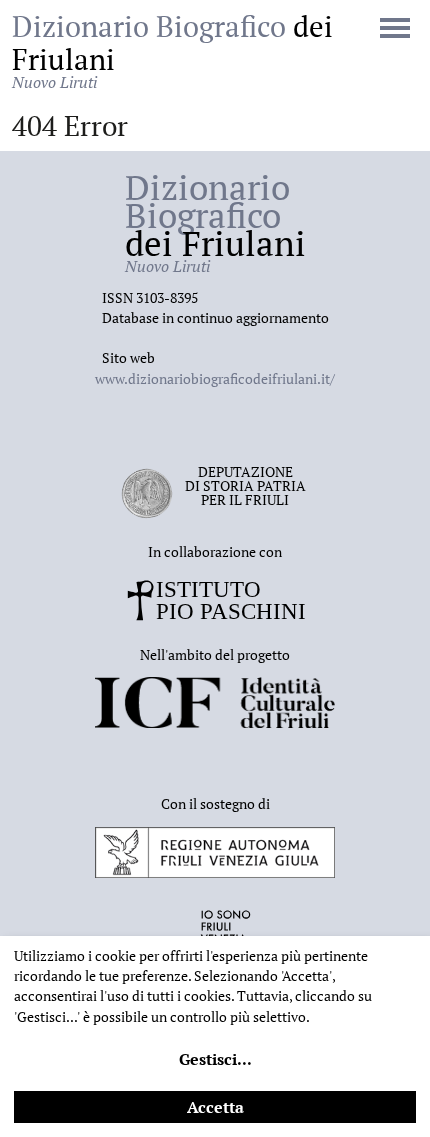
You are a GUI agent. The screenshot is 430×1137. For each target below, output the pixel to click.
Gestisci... (215, 1059)
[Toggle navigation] (395, 30)
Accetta (215, 1107)
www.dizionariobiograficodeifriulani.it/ (215, 378)
